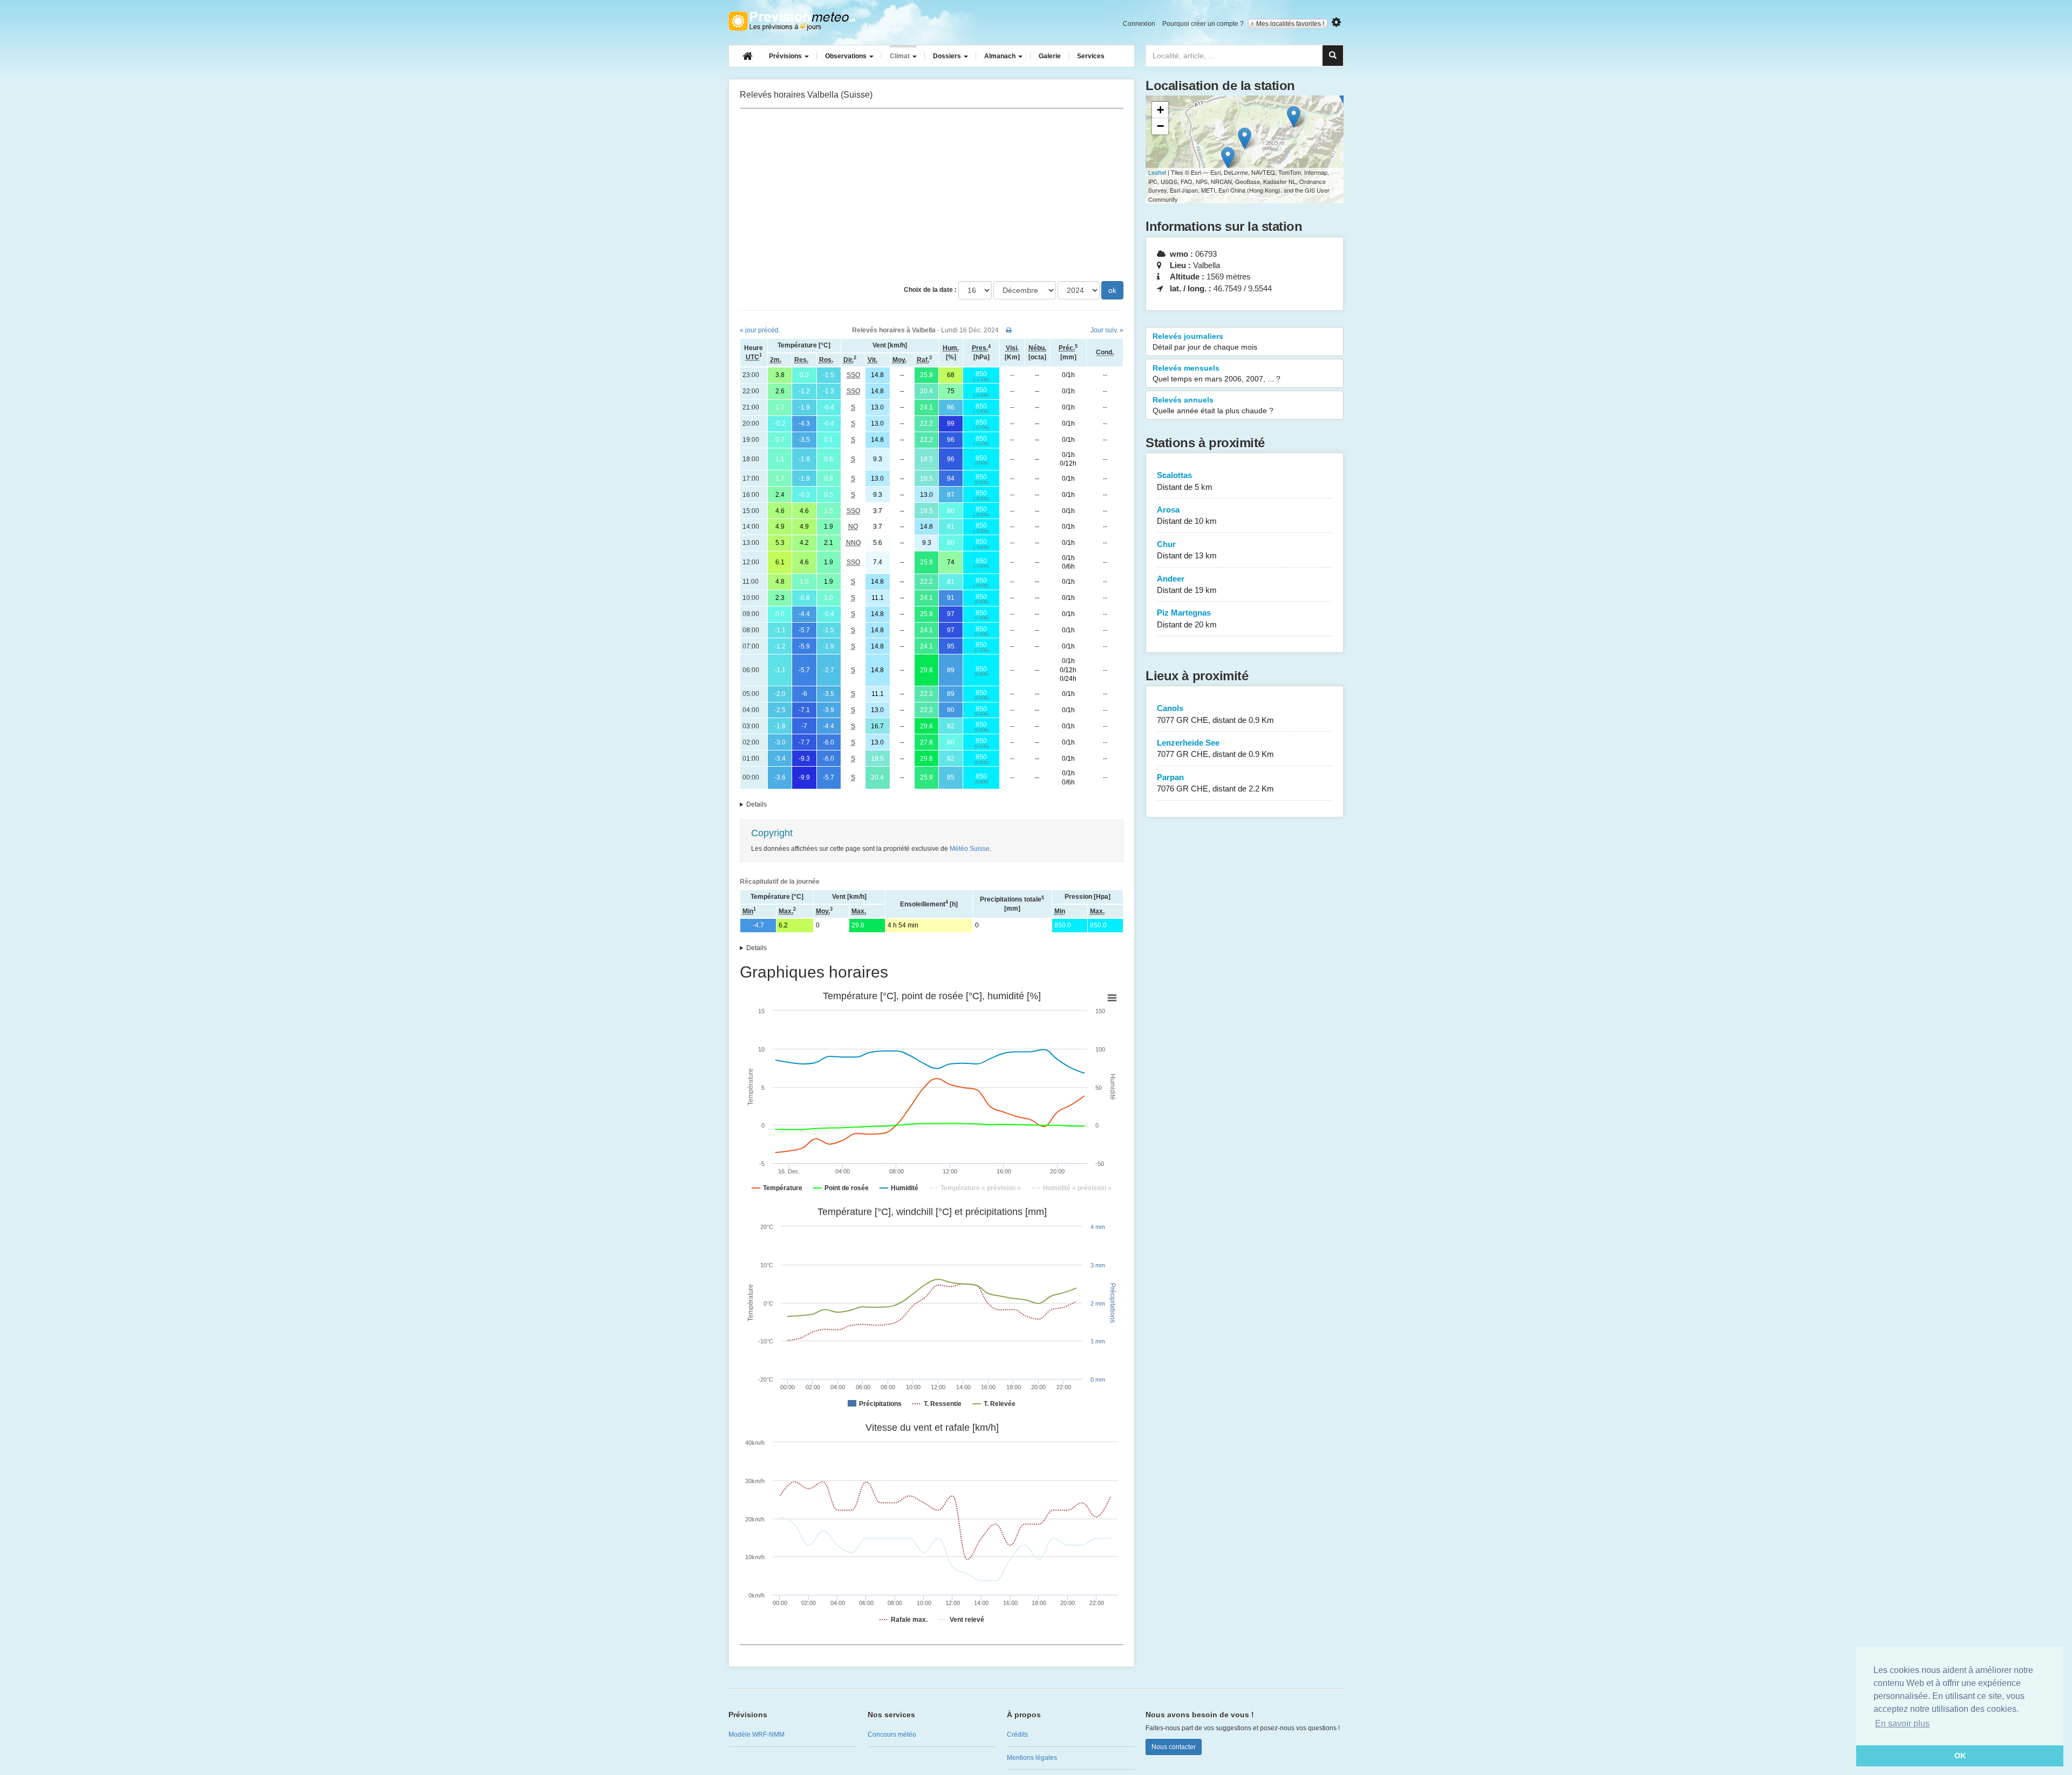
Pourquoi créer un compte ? (1203, 24)
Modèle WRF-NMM (756, 1735)
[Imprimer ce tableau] (1009, 330)
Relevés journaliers (1205, 342)
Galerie (1050, 56)
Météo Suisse (970, 849)
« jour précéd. (760, 330)
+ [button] (1160, 110)
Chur (1187, 550)
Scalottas (1185, 481)
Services (1091, 56)
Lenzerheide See (1215, 748)
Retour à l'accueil (792, 21)
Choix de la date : (930, 290)
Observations (847, 56)
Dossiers (948, 56)
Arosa (1187, 515)
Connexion (1139, 24)
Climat (901, 56)
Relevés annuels (1213, 405)
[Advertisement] (932, 195)
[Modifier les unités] (1336, 22)
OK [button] (1960, 1756)
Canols (1215, 714)
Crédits (1017, 1735)
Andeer (1187, 584)
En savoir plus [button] (1902, 1723)
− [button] (1160, 126)
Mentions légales (1032, 1758)
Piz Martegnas (1187, 618)
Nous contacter (1174, 1747)
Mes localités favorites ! (1290, 24)
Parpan (1215, 783)
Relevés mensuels (1216, 373)
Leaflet (1157, 172)
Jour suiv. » (1107, 330)
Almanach (1001, 56)
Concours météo (892, 1735)
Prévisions (786, 56)
